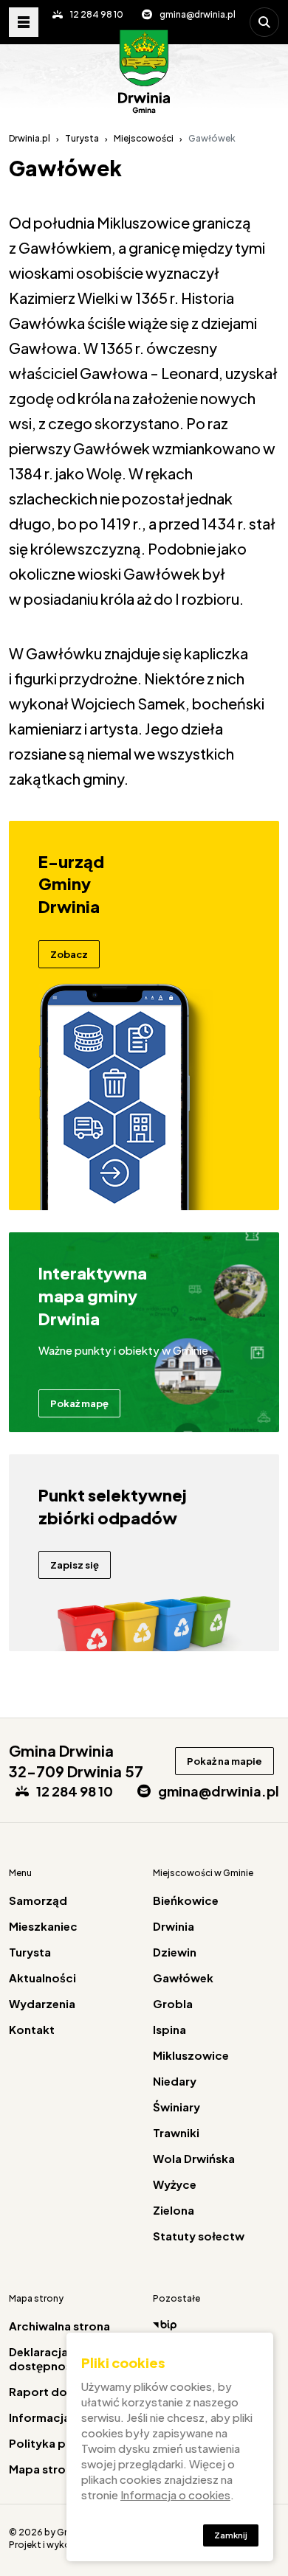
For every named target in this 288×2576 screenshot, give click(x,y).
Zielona (174, 2210)
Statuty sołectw (199, 2236)
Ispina (169, 2029)
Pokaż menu (24, 22)
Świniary (176, 2107)
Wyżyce (175, 2184)
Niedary (175, 2081)
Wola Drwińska (194, 2158)
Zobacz (69, 954)
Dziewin (175, 1952)
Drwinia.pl (30, 138)
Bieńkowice (186, 1900)
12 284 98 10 (97, 14)
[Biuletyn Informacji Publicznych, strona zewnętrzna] (216, 2325)
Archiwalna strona (59, 2326)
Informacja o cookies (175, 2495)
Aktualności (42, 1978)
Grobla (173, 2003)
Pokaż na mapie (224, 1761)
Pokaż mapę (79, 1403)
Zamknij (231, 2535)
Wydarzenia (42, 2003)
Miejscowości (144, 138)
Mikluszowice (191, 2055)
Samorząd (38, 1900)
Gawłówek (183, 1978)
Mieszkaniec (43, 1926)
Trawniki (176, 2132)
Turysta (82, 138)
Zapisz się (75, 1565)
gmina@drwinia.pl (198, 14)
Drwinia (174, 1926)
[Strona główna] (144, 72)
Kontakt (32, 2029)
